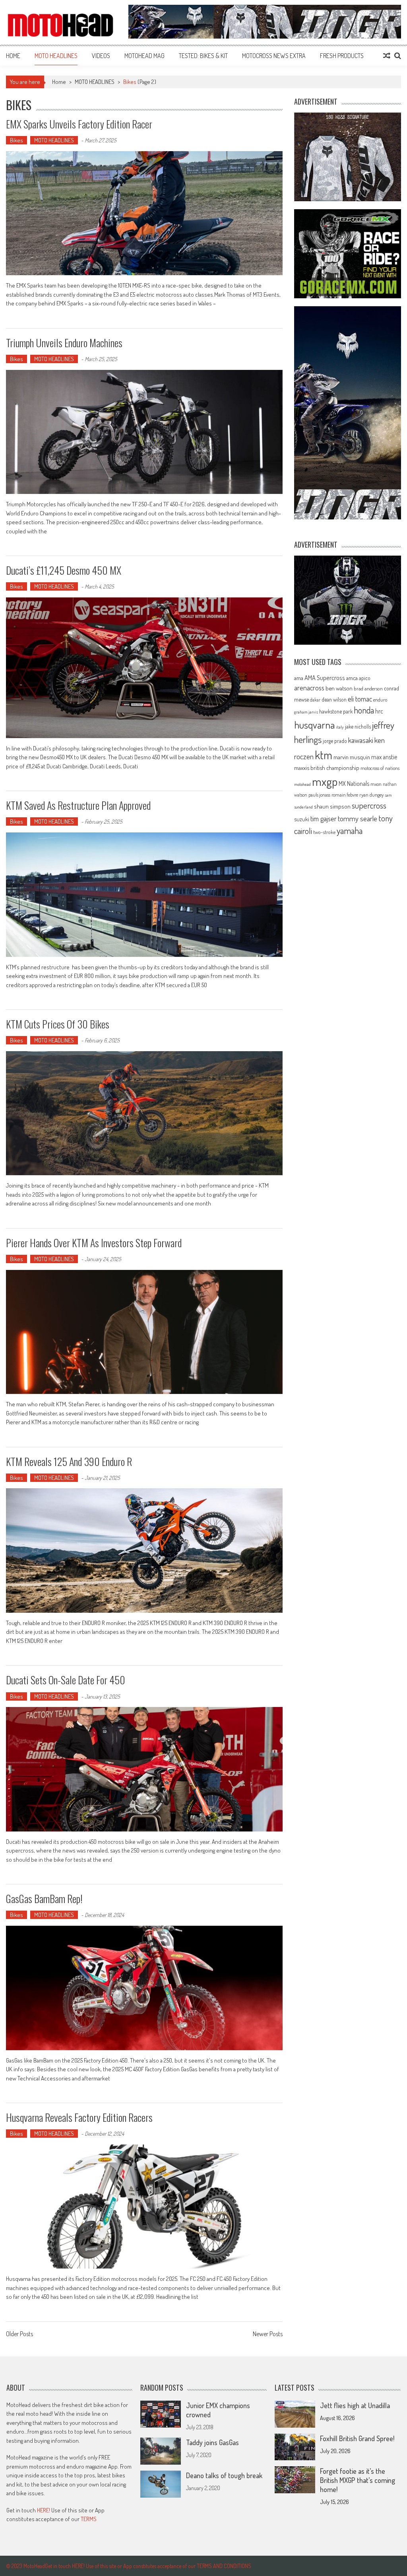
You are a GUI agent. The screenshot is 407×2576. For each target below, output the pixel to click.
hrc (379, 711)
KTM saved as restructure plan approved (78, 805)
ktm (324, 755)
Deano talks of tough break (224, 2475)
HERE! (44, 2510)
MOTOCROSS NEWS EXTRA (274, 56)
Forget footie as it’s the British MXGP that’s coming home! (358, 2480)
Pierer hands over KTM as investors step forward (94, 1243)
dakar (315, 700)
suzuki (302, 819)
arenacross (309, 688)
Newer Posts (268, 2335)
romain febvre (345, 795)
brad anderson (368, 688)
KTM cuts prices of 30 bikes (58, 1024)
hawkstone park (336, 711)
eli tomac (360, 699)
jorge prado (335, 741)
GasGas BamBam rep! (44, 1898)
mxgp (325, 781)
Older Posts (19, 2335)
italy (340, 727)
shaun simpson (332, 806)
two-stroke (324, 832)
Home (13, 56)
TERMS (89, 2519)
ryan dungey (371, 795)
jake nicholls (358, 726)
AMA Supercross (325, 678)
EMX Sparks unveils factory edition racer (79, 124)
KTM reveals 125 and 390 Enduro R (69, 1461)
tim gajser (324, 818)
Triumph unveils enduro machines (64, 343)
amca (352, 678)
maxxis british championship (327, 768)
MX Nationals (354, 783)
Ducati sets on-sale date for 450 (66, 1680)
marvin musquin (352, 757)
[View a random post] (387, 56)
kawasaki (361, 740)
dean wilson (334, 699)
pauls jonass (319, 795)
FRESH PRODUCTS (342, 56)
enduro (380, 700)
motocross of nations (380, 768)
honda (364, 710)
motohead (302, 784)
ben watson (339, 688)
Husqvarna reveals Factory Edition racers (79, 2117)
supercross (369, 805)
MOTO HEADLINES (56, 56)
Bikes (16, 140)
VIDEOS (101, 56)
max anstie (384, 757)
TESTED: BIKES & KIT (203, 56)
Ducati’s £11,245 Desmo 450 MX (64, 570)
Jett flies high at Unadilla (355, 2405)
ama (299, 678)
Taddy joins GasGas (212, 2442)
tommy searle (358, 818)
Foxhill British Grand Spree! (357, 2438)
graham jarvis (306, 712)
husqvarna (314, 725)
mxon (376, 784)
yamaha (350, 830)
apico (365, 678)
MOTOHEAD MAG (144, 56)
